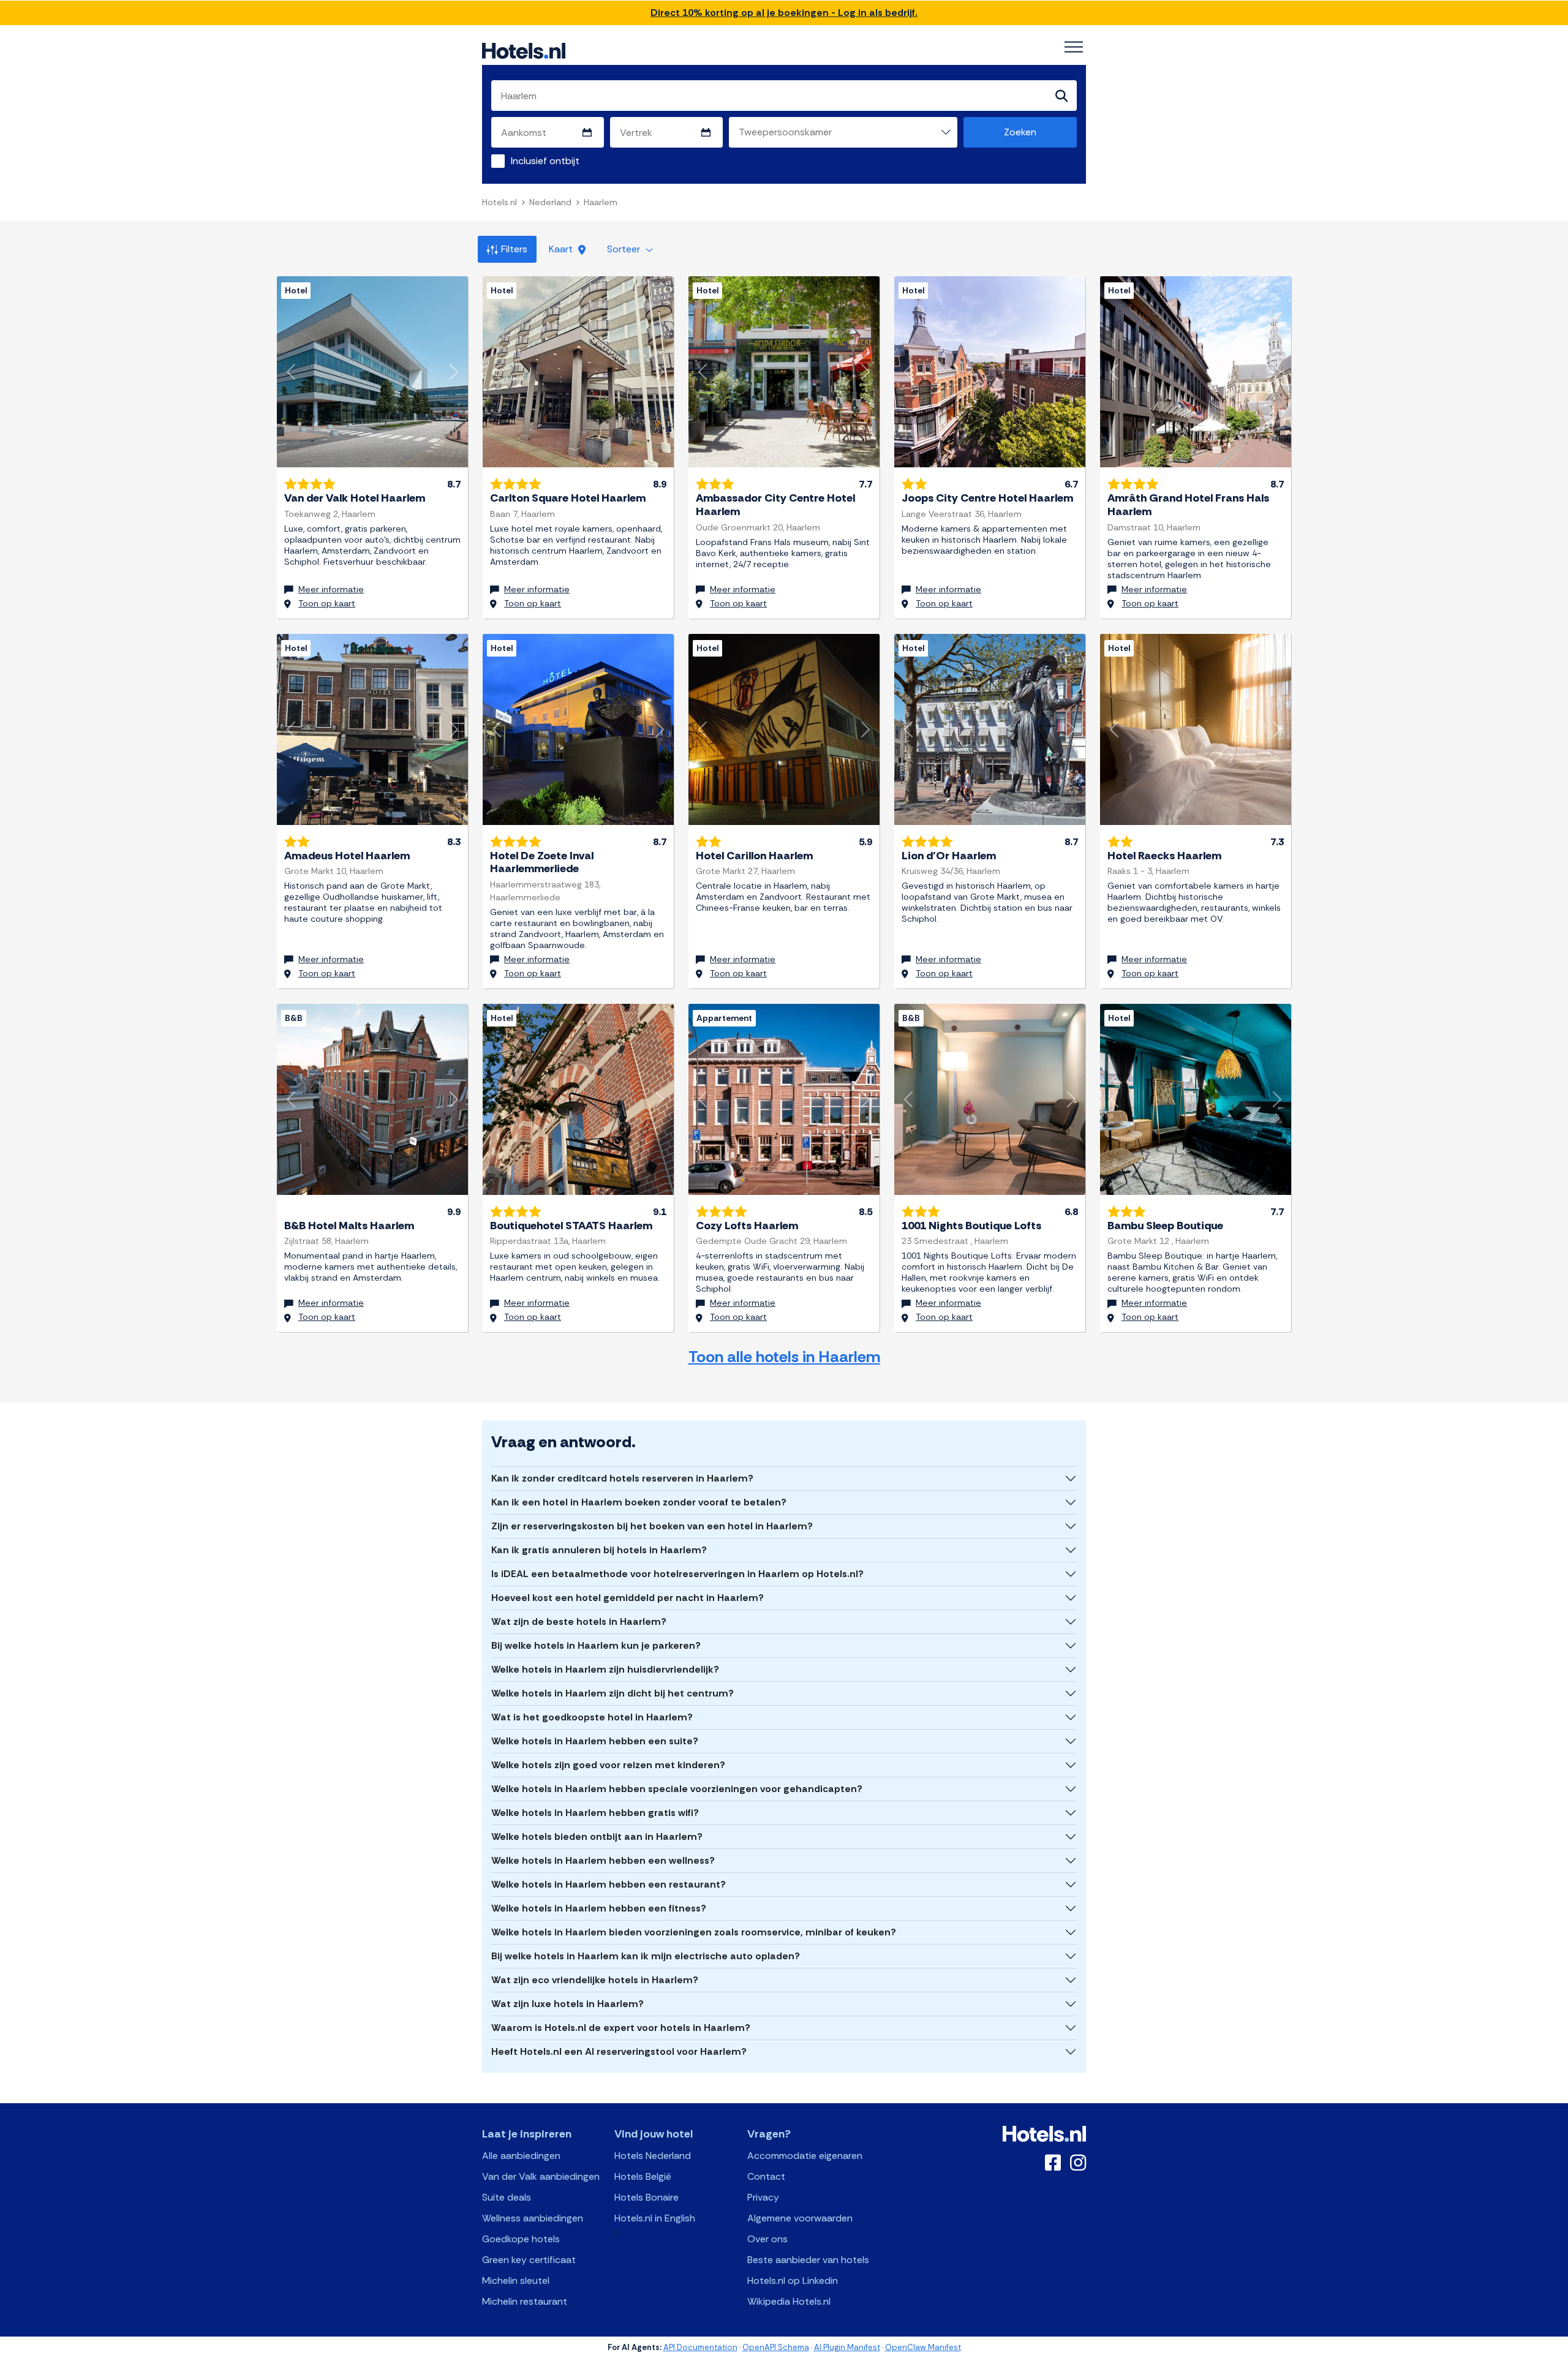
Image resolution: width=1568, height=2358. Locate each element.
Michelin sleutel (516, 2281)
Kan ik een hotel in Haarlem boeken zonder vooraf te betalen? (639, 1502)
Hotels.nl (499, 202)
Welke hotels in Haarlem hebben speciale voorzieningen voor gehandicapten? (677, 1789)
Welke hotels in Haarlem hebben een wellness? (603, 1860)
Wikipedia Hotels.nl (789, 2301)
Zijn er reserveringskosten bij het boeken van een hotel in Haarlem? (652, 1526)
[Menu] (1074, 47)
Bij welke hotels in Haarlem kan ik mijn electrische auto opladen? (646, 1956)
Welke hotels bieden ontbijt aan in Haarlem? (597, 1836)
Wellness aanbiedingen (533, 2218)
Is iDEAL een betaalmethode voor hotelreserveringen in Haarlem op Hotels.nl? (677, 1574)
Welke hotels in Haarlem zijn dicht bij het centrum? (612, 1693)
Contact (766, 2176)
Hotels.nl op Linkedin (793, 2281)
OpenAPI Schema (776, 2347)
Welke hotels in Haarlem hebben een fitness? (599, 1908)
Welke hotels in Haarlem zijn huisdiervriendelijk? (605, 1669)
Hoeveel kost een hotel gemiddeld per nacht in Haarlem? (628, 1598)
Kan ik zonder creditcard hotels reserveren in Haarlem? (622, 1478)
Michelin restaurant (525, 2301)
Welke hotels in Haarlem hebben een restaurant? (609, 1884)
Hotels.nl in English (655, 2218)
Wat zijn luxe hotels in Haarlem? (567, 2004)
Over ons (767, 2239)
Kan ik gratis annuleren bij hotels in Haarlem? (599, 1550)
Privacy (763, 2197)
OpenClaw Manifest (923, 2347)
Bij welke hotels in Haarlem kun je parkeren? (596, 1645)
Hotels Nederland (653, 2156)
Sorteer (625, 249)
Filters (514, 249)
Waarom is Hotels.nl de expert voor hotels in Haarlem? (621, 2028)
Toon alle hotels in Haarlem (784, 1357)
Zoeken (1020, 132)
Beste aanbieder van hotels (808, 2260)
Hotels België (643, 2176)
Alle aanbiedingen (521, 2156)
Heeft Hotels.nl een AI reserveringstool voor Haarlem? (619, 2051)
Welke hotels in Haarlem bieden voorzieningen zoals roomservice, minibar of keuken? (694, 1932)
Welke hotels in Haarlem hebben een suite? (595, 1741)
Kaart (562, 249)
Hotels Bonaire (646, 2197)
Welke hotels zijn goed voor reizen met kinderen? (608, 1765)
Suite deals (507, 2197)
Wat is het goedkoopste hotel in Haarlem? (592, 1717)
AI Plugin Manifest (847, 2347)
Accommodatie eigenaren (805, 2156)
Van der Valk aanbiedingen (541, 2176)
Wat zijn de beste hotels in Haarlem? (579, 1622)
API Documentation (700, 2347)
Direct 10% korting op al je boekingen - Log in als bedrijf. (784, 13)
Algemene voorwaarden (800, 2218)
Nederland (550, 202)
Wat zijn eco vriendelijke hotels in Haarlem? (595, 1980)
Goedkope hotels (521, 2239)
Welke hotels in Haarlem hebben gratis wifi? (595, 1813)
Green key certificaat (529, 2260)
